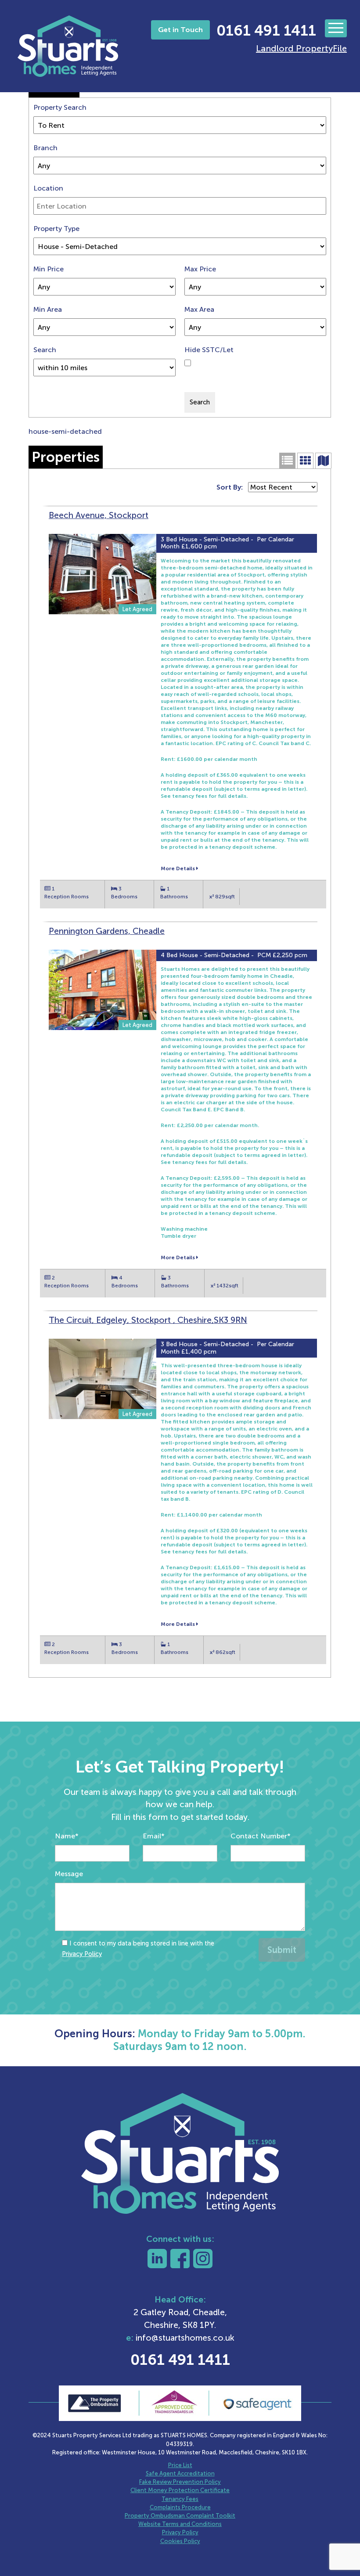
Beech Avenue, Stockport (99, 515)
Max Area (199, 309)
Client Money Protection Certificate (180, 2490)
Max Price (200, 269)
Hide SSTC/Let (209, 350)
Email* (154, 1836)
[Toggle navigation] (336, 28)
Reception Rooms (67, 897)
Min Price (49, 269)
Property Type (56, 229)
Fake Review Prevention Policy (180, 2482)
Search (45, 350)
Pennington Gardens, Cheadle (107, 931)
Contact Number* (261, 1836)
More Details (178, 868)
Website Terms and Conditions (180, 2524)
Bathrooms (174, 897)
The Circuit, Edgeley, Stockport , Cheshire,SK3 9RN (148, 1320)
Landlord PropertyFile (301, 48)
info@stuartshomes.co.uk (185, 2338)
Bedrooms (124, 897)
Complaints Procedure (180, 2507)
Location (48, 188)
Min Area (48, 309)
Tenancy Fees (180, 2499)
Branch (45, 148)
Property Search (60, 107)
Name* (67, 1836)
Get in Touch (180, 30)
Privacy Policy (82, 1954)
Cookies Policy (180, 2541)
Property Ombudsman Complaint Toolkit (180, 2516)
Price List (180, 2465)
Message (69, 1874)
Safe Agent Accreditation (180, 2473)
